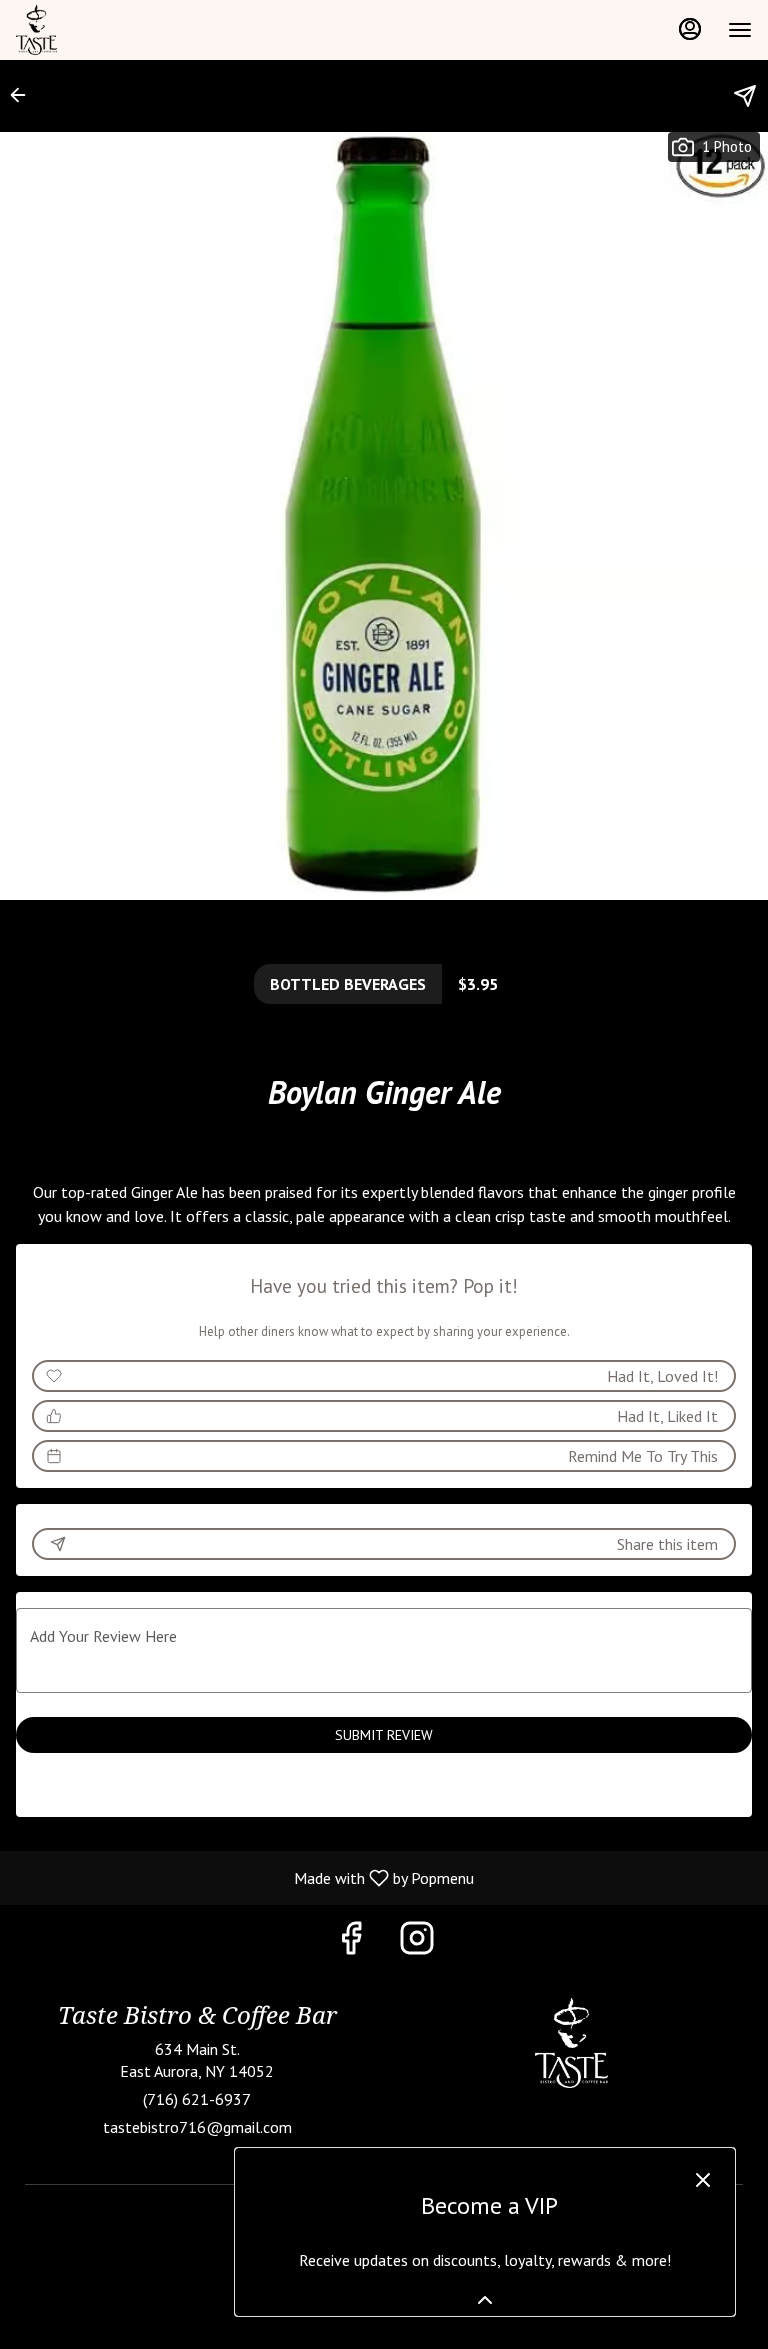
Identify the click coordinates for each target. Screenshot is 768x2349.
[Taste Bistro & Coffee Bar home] (106, 30)
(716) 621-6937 (197, 2099)
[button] (24, 95)
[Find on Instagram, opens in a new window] (417, 1942)
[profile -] (690, 29)
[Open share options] (745, 96)
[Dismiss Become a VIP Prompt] (703, 2180)
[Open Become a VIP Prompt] (485, 2300)
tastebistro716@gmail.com (197, 2127)
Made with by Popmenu (244, 1877)
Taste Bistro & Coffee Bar (571, 2043)
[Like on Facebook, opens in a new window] (351, 1942)
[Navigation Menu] (740, 30)
